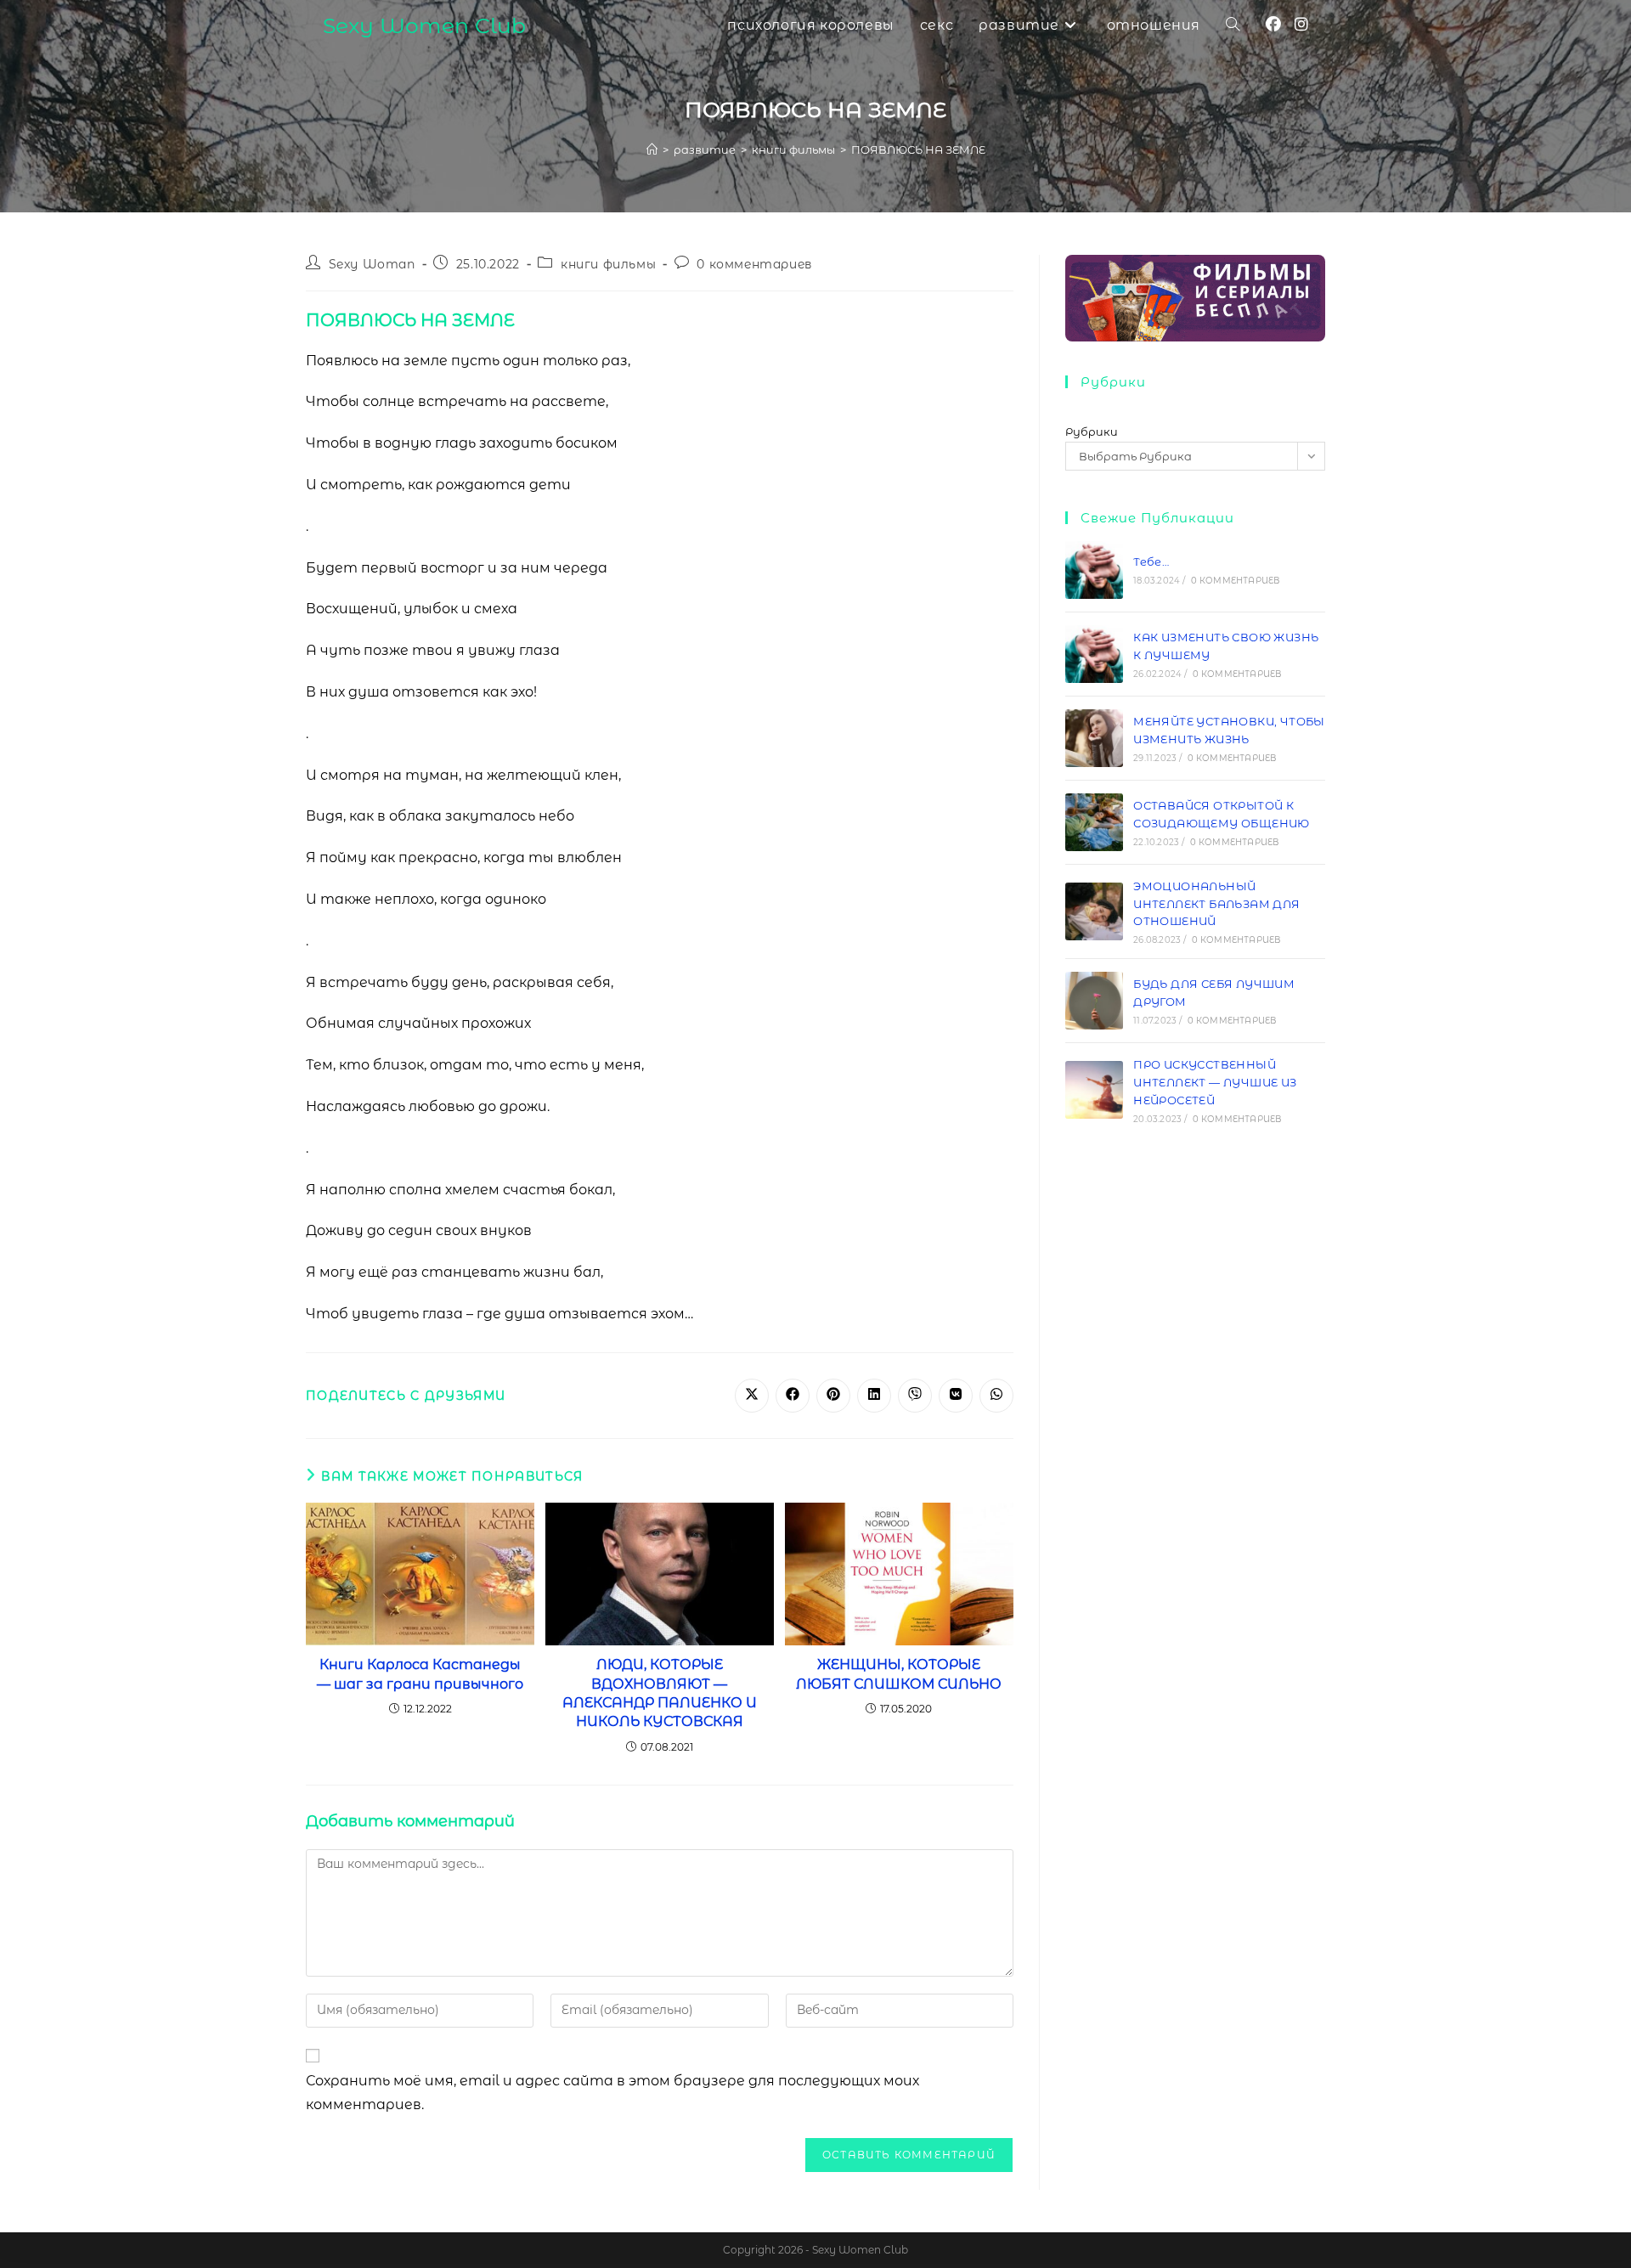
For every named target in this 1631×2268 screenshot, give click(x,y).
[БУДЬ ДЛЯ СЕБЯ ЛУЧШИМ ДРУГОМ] (1094, 1001)
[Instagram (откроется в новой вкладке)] (1301, 25)
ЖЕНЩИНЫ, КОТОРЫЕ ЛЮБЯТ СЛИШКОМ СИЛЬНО (899, 1674)
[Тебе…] (1094, 570)
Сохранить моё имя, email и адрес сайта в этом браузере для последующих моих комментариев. (612, 2093)
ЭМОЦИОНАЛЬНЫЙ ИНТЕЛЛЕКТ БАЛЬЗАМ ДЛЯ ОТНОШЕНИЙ (1216, 904)
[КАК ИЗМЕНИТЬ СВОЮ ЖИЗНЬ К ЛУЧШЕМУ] (1094, 654)
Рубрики (1092, 432)
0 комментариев (754, 264)
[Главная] (652, 150)
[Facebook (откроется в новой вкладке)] (1273, 25)
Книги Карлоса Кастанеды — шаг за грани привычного (420, 1674)
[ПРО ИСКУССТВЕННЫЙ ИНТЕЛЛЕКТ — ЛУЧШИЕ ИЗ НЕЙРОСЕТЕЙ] (1094, 1090)
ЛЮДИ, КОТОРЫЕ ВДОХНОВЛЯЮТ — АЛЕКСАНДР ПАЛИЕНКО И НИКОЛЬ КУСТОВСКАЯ (660, 1693)
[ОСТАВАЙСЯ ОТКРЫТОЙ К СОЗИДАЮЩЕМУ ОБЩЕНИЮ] (1094, 822)
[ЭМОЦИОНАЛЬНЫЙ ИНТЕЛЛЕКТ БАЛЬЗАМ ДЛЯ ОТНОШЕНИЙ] (1094, 911)
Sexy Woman (372, 264)
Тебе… (1151, 561)
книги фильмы (608, 264)
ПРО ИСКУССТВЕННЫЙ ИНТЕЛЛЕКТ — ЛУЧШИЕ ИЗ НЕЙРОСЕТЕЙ (1215, 1082)
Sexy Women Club (424, 25)
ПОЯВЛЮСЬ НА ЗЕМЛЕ (918, 150)
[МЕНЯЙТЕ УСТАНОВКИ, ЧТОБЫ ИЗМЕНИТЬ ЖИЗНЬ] (1094, 738)
